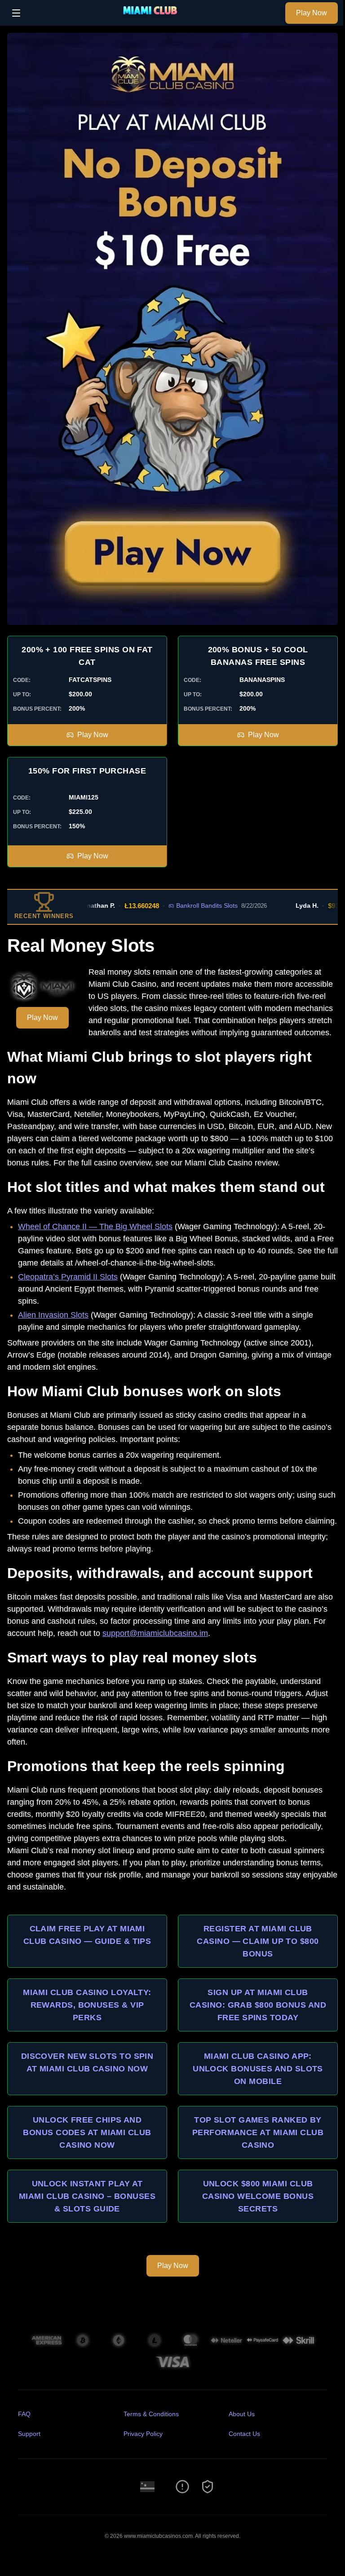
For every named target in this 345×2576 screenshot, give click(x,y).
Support (29, 2434)
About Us (242, 2414)
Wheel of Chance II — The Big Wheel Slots (95, 1226)
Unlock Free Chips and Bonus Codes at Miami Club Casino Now (87, 2132)
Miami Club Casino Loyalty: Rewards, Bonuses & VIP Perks (87, 2005)
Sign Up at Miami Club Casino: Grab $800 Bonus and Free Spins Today (258, 2005)
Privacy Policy (143, 2434)
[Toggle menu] (16, 13)
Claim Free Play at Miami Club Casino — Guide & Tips (87, 1935)
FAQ (24, 2414)
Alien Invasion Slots (53, 1315)
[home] (155, 19)
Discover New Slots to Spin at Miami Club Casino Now (87, 2062)
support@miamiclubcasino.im (155, 1633)
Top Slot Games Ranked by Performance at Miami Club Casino (258, 2132)
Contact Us (244, 2434)
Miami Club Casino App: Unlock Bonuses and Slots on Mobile (258, 2069)
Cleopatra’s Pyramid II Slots (68, 1277)
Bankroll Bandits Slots (183, 906)
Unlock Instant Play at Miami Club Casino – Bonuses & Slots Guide (87, 2196)
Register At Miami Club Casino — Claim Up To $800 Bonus (258, 1941)
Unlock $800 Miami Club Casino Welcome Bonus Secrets (258, 2196)
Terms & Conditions (151, 2414)
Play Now (312, 13)
